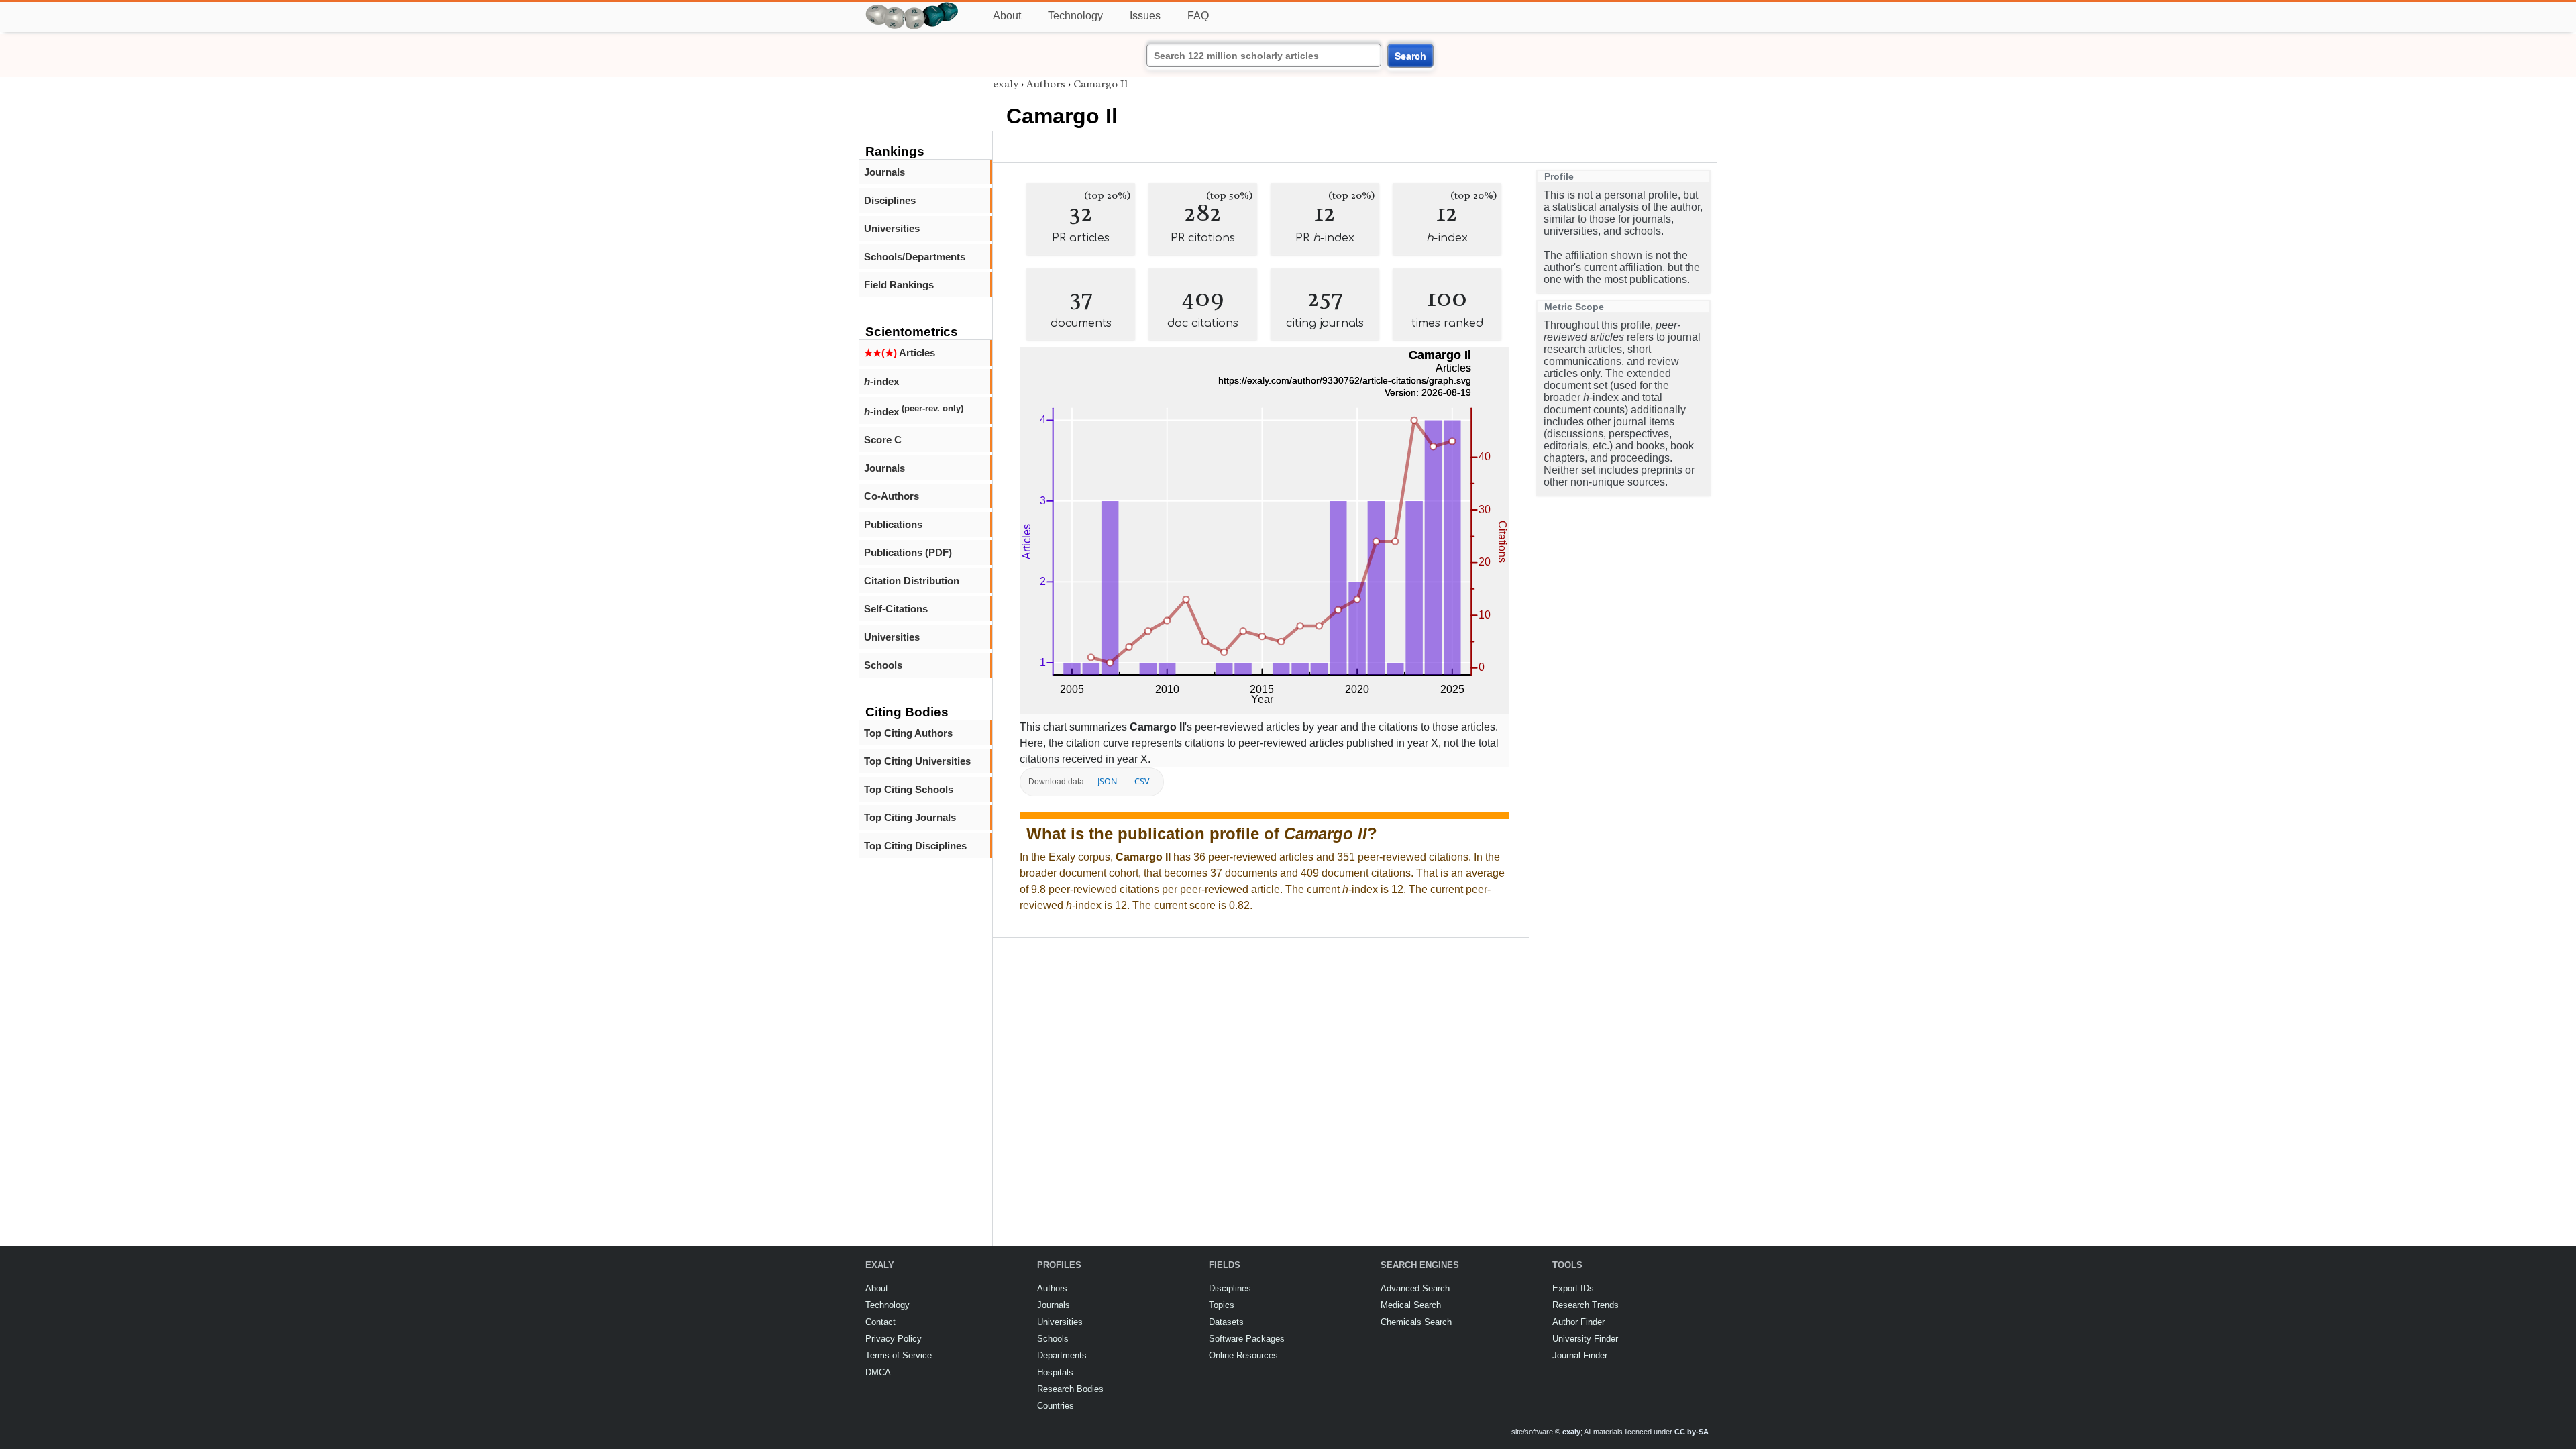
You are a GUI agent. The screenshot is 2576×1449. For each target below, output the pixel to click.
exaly (1006, 84)
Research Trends (1586, 1305)
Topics (1222, 1305)
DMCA (878, 1372)
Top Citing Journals (910, 817)
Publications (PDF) (908, 552)
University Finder (1585, 1339)
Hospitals (1055, 1372)
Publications (893, 524)
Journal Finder (1580, 1355)
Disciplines (890, 200)
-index (881, 381)
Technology (1075, 16)
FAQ (1198, 16)
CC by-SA (1692, 1432)
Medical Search (1411, 1305)
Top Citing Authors (908, 733)
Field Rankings (899, 285)
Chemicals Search (1416, 1322)
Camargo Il (1101, 84)
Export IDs (1573, 1288)
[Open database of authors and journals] (912, 8)
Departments (1062, 1355)
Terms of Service (899, 1355)
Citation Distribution (912, 581)
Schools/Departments (915, 257)
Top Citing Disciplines (915, 846)
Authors (1046, 84)
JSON (1107, 781)
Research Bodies (1070, 1389)
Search (1410, 56)
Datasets (1226, 1322)
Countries (1056, 1406)
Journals (884, 172)
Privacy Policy (894, 1339)
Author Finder (1578, 1322)
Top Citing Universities (917, 761)
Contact (880, 1322)
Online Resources (1243, 1355)
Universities (892, 228)
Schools (883, 665)
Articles (900, 353)
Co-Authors (892, 496)
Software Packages (1247, 1339)
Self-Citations (896, 609)
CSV (1142, 781)
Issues (1145, 16)
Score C (883, 440)
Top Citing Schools (909, 789)
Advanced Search (1415, 1288)
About (1007, 16)
